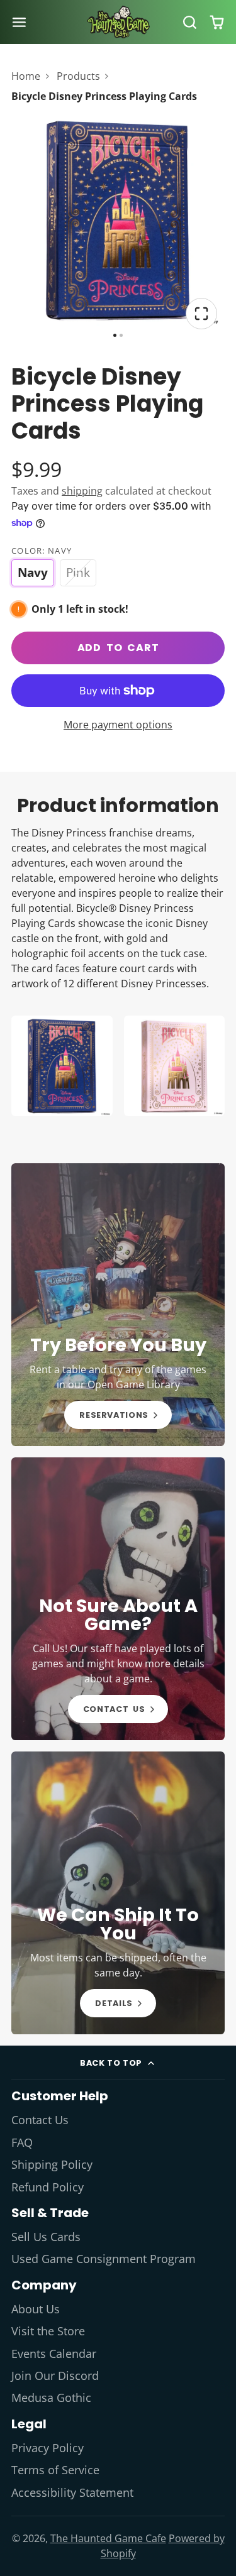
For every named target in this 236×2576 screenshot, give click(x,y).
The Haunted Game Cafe (108, 2538)
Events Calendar (54, 2354)
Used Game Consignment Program (104, 2259)
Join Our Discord (55, 2376)
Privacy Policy (48, 2448)
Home (26, 76)
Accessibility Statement (72, 2492)
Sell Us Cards (46, 2237)
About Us (36, 2309)
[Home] (118, 22)
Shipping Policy (52, 2164)
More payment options (118, 725)
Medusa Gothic (51, 2398)
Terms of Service (55, 2470)
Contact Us (40, 2120)
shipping (82, 491)
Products (78, 76)
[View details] (118, 1305)
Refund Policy (48, 2187)
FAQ (22, 2142)
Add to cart (118, 648)
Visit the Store (48, 2331)
